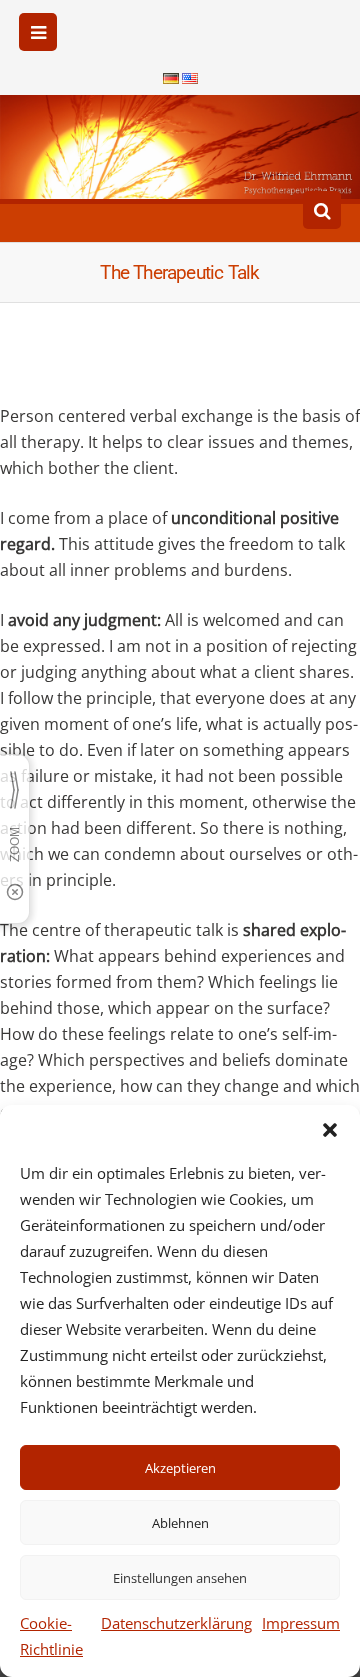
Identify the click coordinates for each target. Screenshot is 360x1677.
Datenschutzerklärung (176, 1623)
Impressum (301, 1623)
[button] (330, 1130)
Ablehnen (180, 1523)
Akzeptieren (180, 1468)
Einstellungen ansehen (180, 1578)
